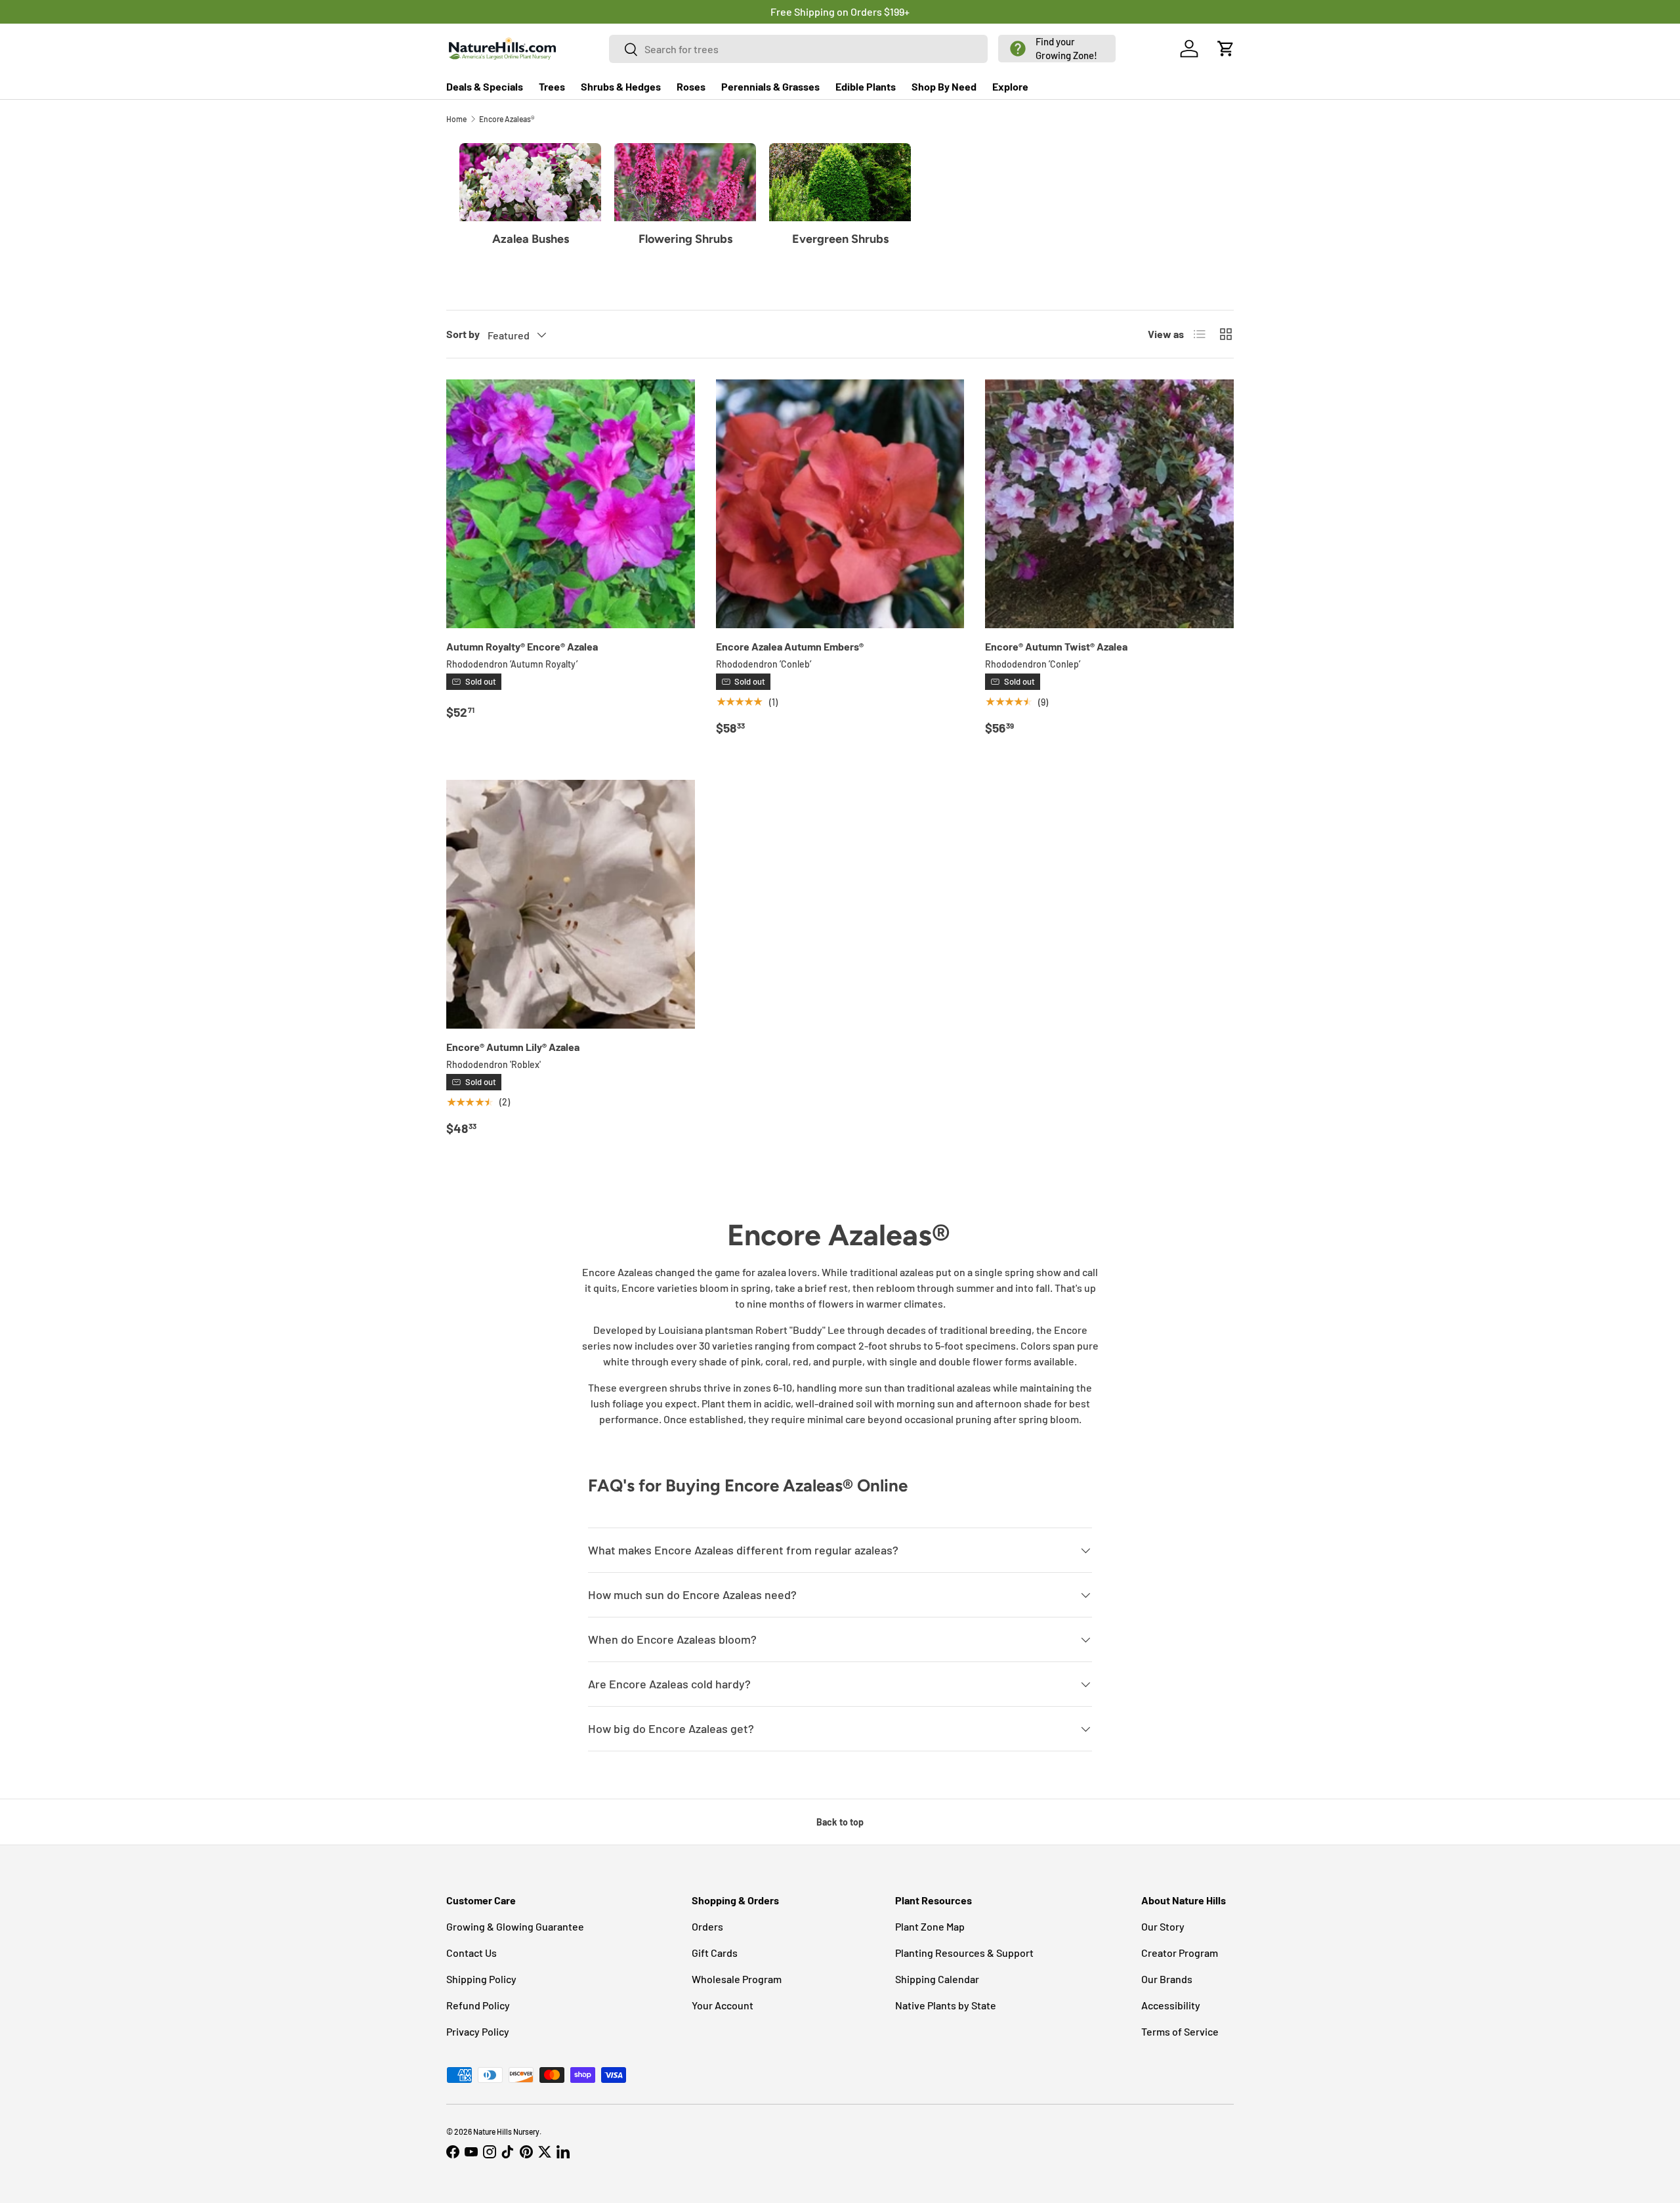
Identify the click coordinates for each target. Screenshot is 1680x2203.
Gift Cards (715, 1953)
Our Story (1163, 1926)
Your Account (723, 2005)
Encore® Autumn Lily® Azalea (513, 1047)
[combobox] (799, 49)
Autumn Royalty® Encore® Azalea (522, 646)
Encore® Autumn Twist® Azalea (1056, 646)
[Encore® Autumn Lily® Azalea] (571, 904)
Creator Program (1180, 1953)
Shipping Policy (481, 1979)
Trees (552, 86)
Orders (707, 1926)
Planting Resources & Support (964, 1953)
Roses (691, 86)
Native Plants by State (946, 2005)
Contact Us (472, 1953)
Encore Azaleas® (507, 119)
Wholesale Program (737, 1979)
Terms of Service (1180, 2031)
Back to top (840, 1822)
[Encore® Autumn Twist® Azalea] (1109, 504)
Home (456, 119)
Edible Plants (866, 86)
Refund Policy (478, 2005)
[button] (1057, 49)
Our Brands (1167, 1979)
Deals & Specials (485, 86)
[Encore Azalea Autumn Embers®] (840, 504)
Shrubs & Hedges (621, 86)
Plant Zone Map (930, 1926)
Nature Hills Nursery (506, 2131)
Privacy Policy (478, 2031)
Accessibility (1171, 2005)
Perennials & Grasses (770, 86)
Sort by (463, 334)
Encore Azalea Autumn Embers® (790, 646)
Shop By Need (944, 86)
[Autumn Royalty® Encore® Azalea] (571, 504)
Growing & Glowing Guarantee (515, 1926)
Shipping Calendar (937, 1979)
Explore (1010, 86)
